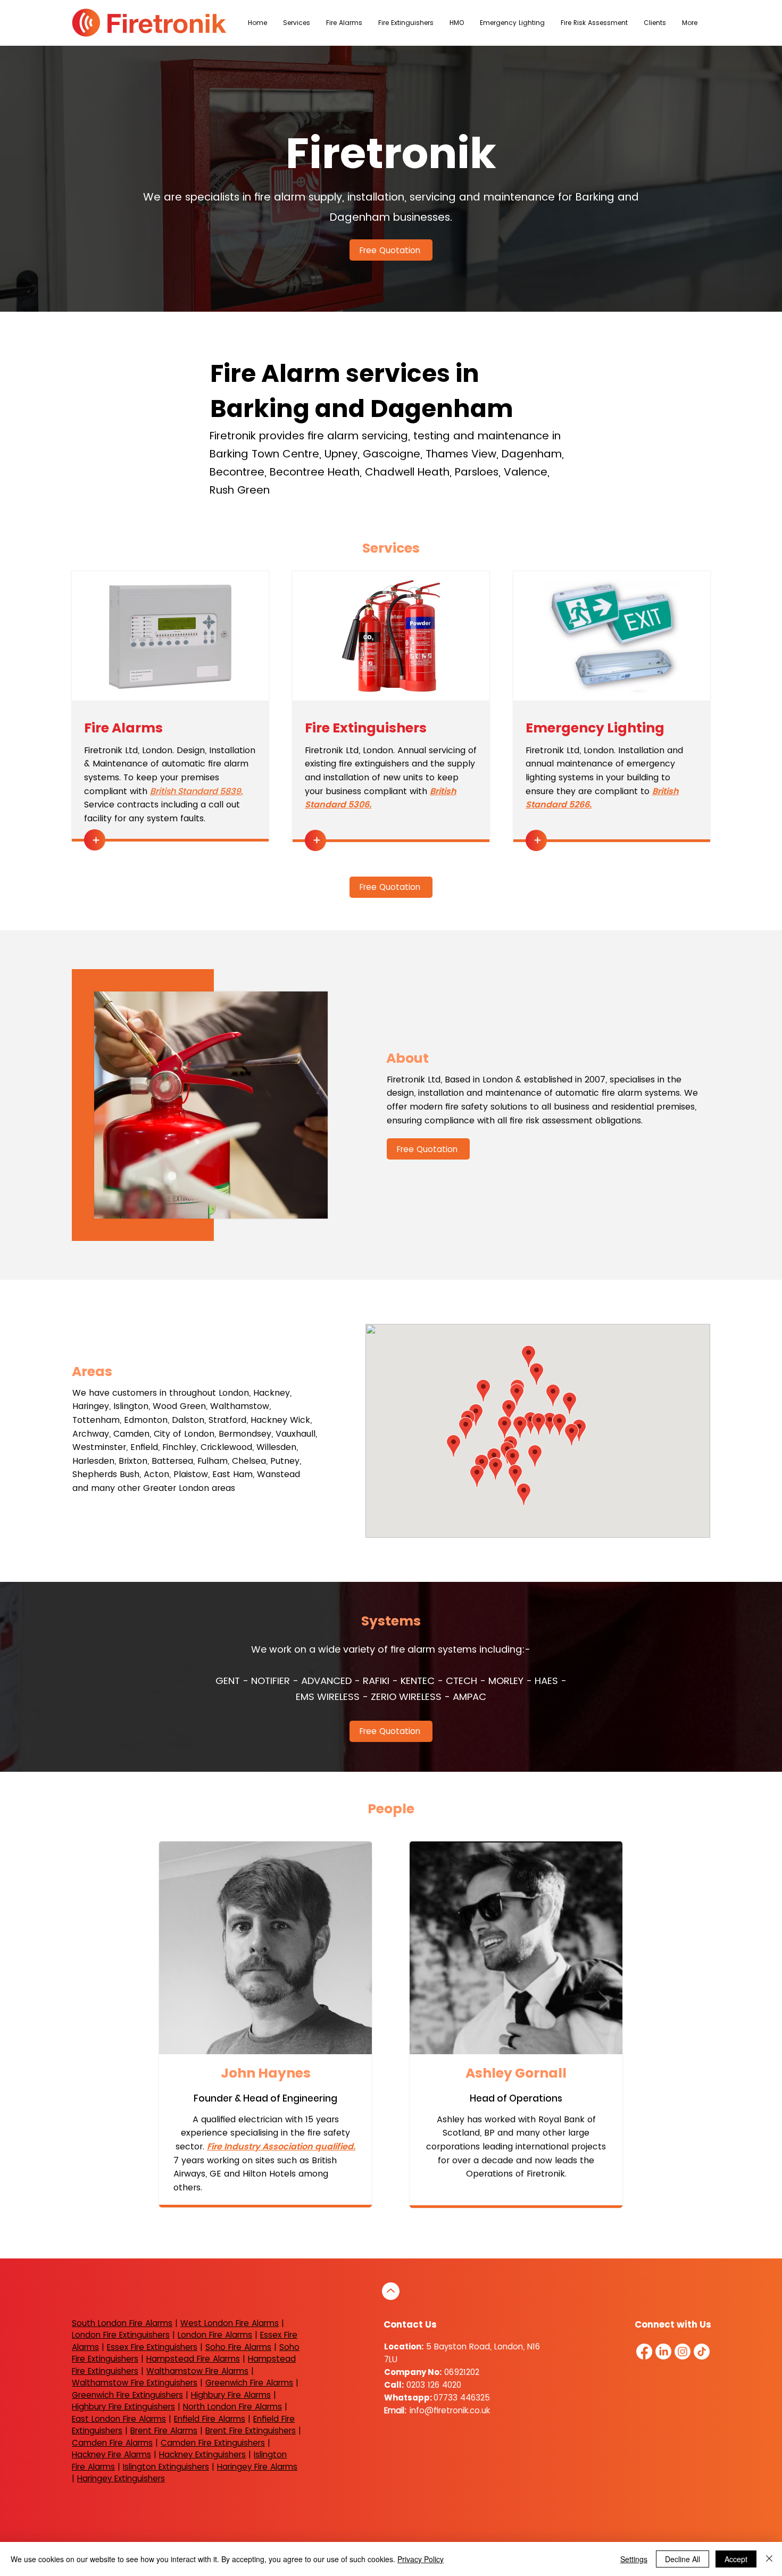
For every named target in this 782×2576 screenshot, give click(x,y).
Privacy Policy (421, 2559)
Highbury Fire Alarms (231, 2395)
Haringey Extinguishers (121, 2478)
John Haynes (266, 2073)
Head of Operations (516, 2098)
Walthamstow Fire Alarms (197, 2371)
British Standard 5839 (195, 791)
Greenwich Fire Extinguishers (127, 2395)
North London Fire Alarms (232, 2407)
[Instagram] (683, 2352)
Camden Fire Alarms (112, 2443)
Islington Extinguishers (166, 2467)
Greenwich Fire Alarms (249, 2383)
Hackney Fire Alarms (111, 2454)
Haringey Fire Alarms (257, 2467)
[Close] (769, 2559)
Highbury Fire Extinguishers (123, 2407)
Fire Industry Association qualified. (281, 2146)
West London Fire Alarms (230, 2323)
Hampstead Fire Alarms (193, 2359)
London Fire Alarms (215, 2335)
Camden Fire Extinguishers (213, 2443)
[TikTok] (702, 2352)
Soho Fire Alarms (238, 2347)
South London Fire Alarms (122, 2323)
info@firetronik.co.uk (450, 2410)
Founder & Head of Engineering (265, 2098)
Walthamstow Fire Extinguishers (135, 2383)
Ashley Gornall (516, 2073)
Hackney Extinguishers (202, 2454)
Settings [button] (634, 2559)
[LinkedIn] (663, 2352)
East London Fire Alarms (119, 2419)
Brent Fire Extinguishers (251, 2431)
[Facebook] (644, 2352)
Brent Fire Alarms (164, 2431)
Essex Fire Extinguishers (152, 2347)
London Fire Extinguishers (121, 2335)
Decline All (683, 2559)
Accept (736, 2559)
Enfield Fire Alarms (210, 2419)
